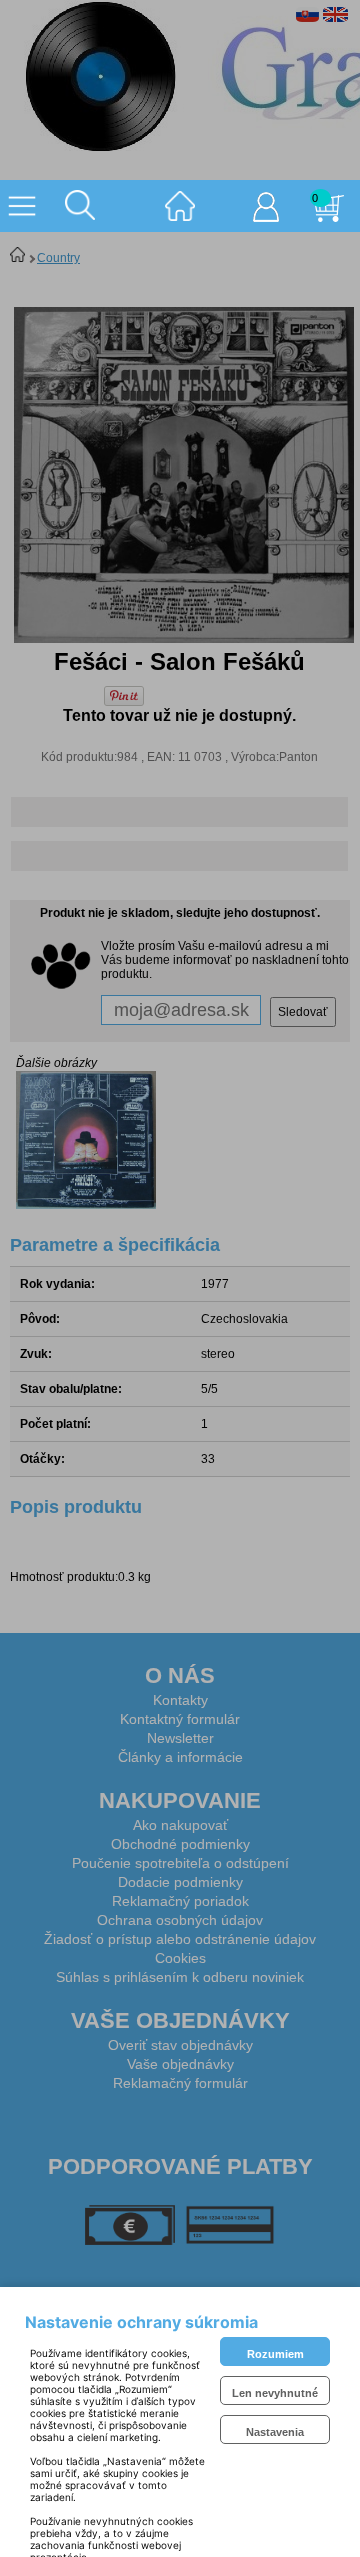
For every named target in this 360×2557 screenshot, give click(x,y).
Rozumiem (275, 2354)
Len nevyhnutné (275, 2393)
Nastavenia (275, 2432)
